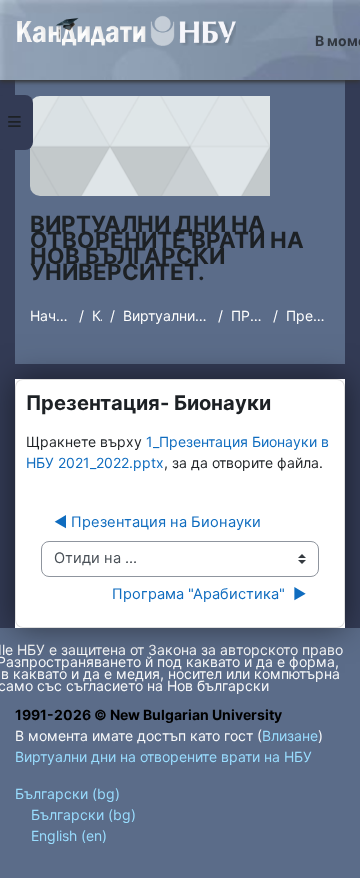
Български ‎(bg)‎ (67, 793)
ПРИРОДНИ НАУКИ (248, 315)
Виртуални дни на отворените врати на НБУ (166, 315)
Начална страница (50, 315)
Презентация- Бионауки (308, 315)
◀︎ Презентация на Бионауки (157, 522)
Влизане (290, 735)
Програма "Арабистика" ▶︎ (209, 594)
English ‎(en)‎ (69, 835)
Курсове (97, 315)
